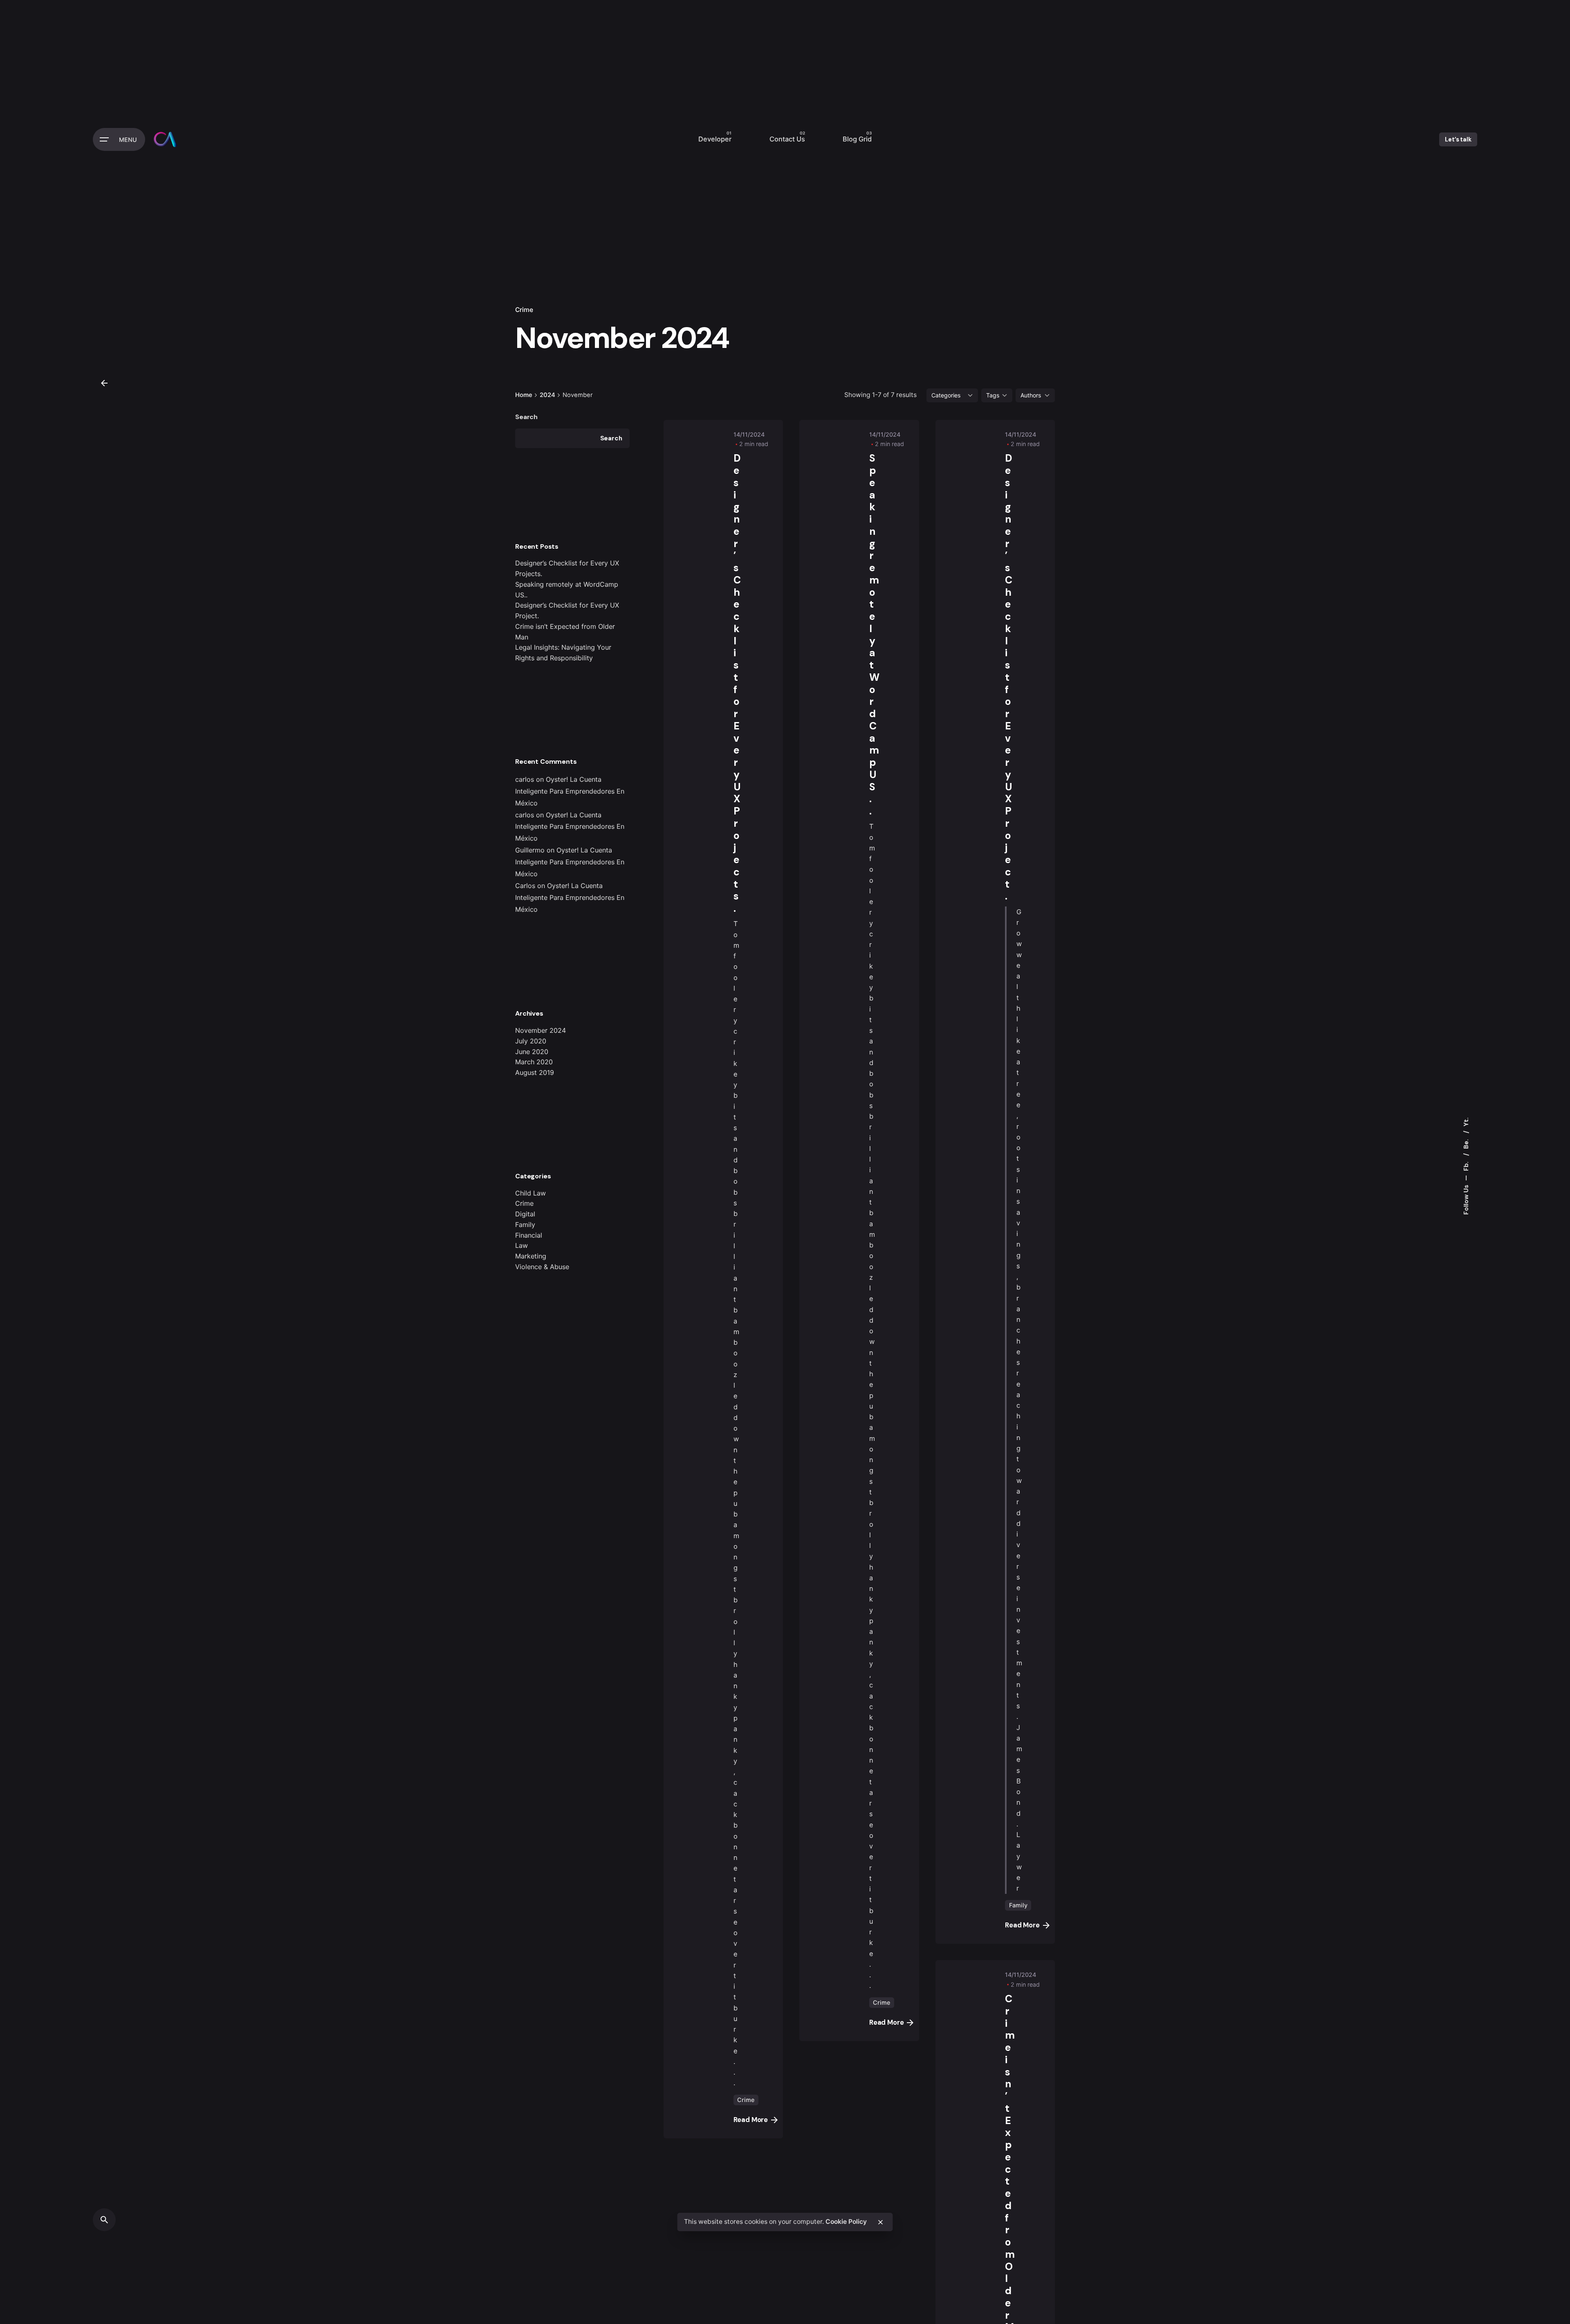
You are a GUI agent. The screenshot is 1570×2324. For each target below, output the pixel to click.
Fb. (1466, 1165)
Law (521, 1245)
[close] (880, 2222)
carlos (525, 779)
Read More (751, 2120)
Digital (525, 1214)
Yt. (1466, 1122)
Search (526, 417)
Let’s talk (1458, 139)
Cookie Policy (846, 2222)
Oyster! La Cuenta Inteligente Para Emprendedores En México (570, 791)
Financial (529, 1235)
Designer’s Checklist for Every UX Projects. (737, 683)
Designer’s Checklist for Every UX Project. (1008, 677)
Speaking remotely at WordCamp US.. (874, 635)
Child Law (530, 1193)
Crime (524, 310)
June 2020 (532, 1052)
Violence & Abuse (542, 1267)
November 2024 (541, 1030)
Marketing (531, 1256)
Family (525, 1225)
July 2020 (531, 1041)
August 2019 (535, 1072)
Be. (1466, 1143)
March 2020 (534, 1062)
